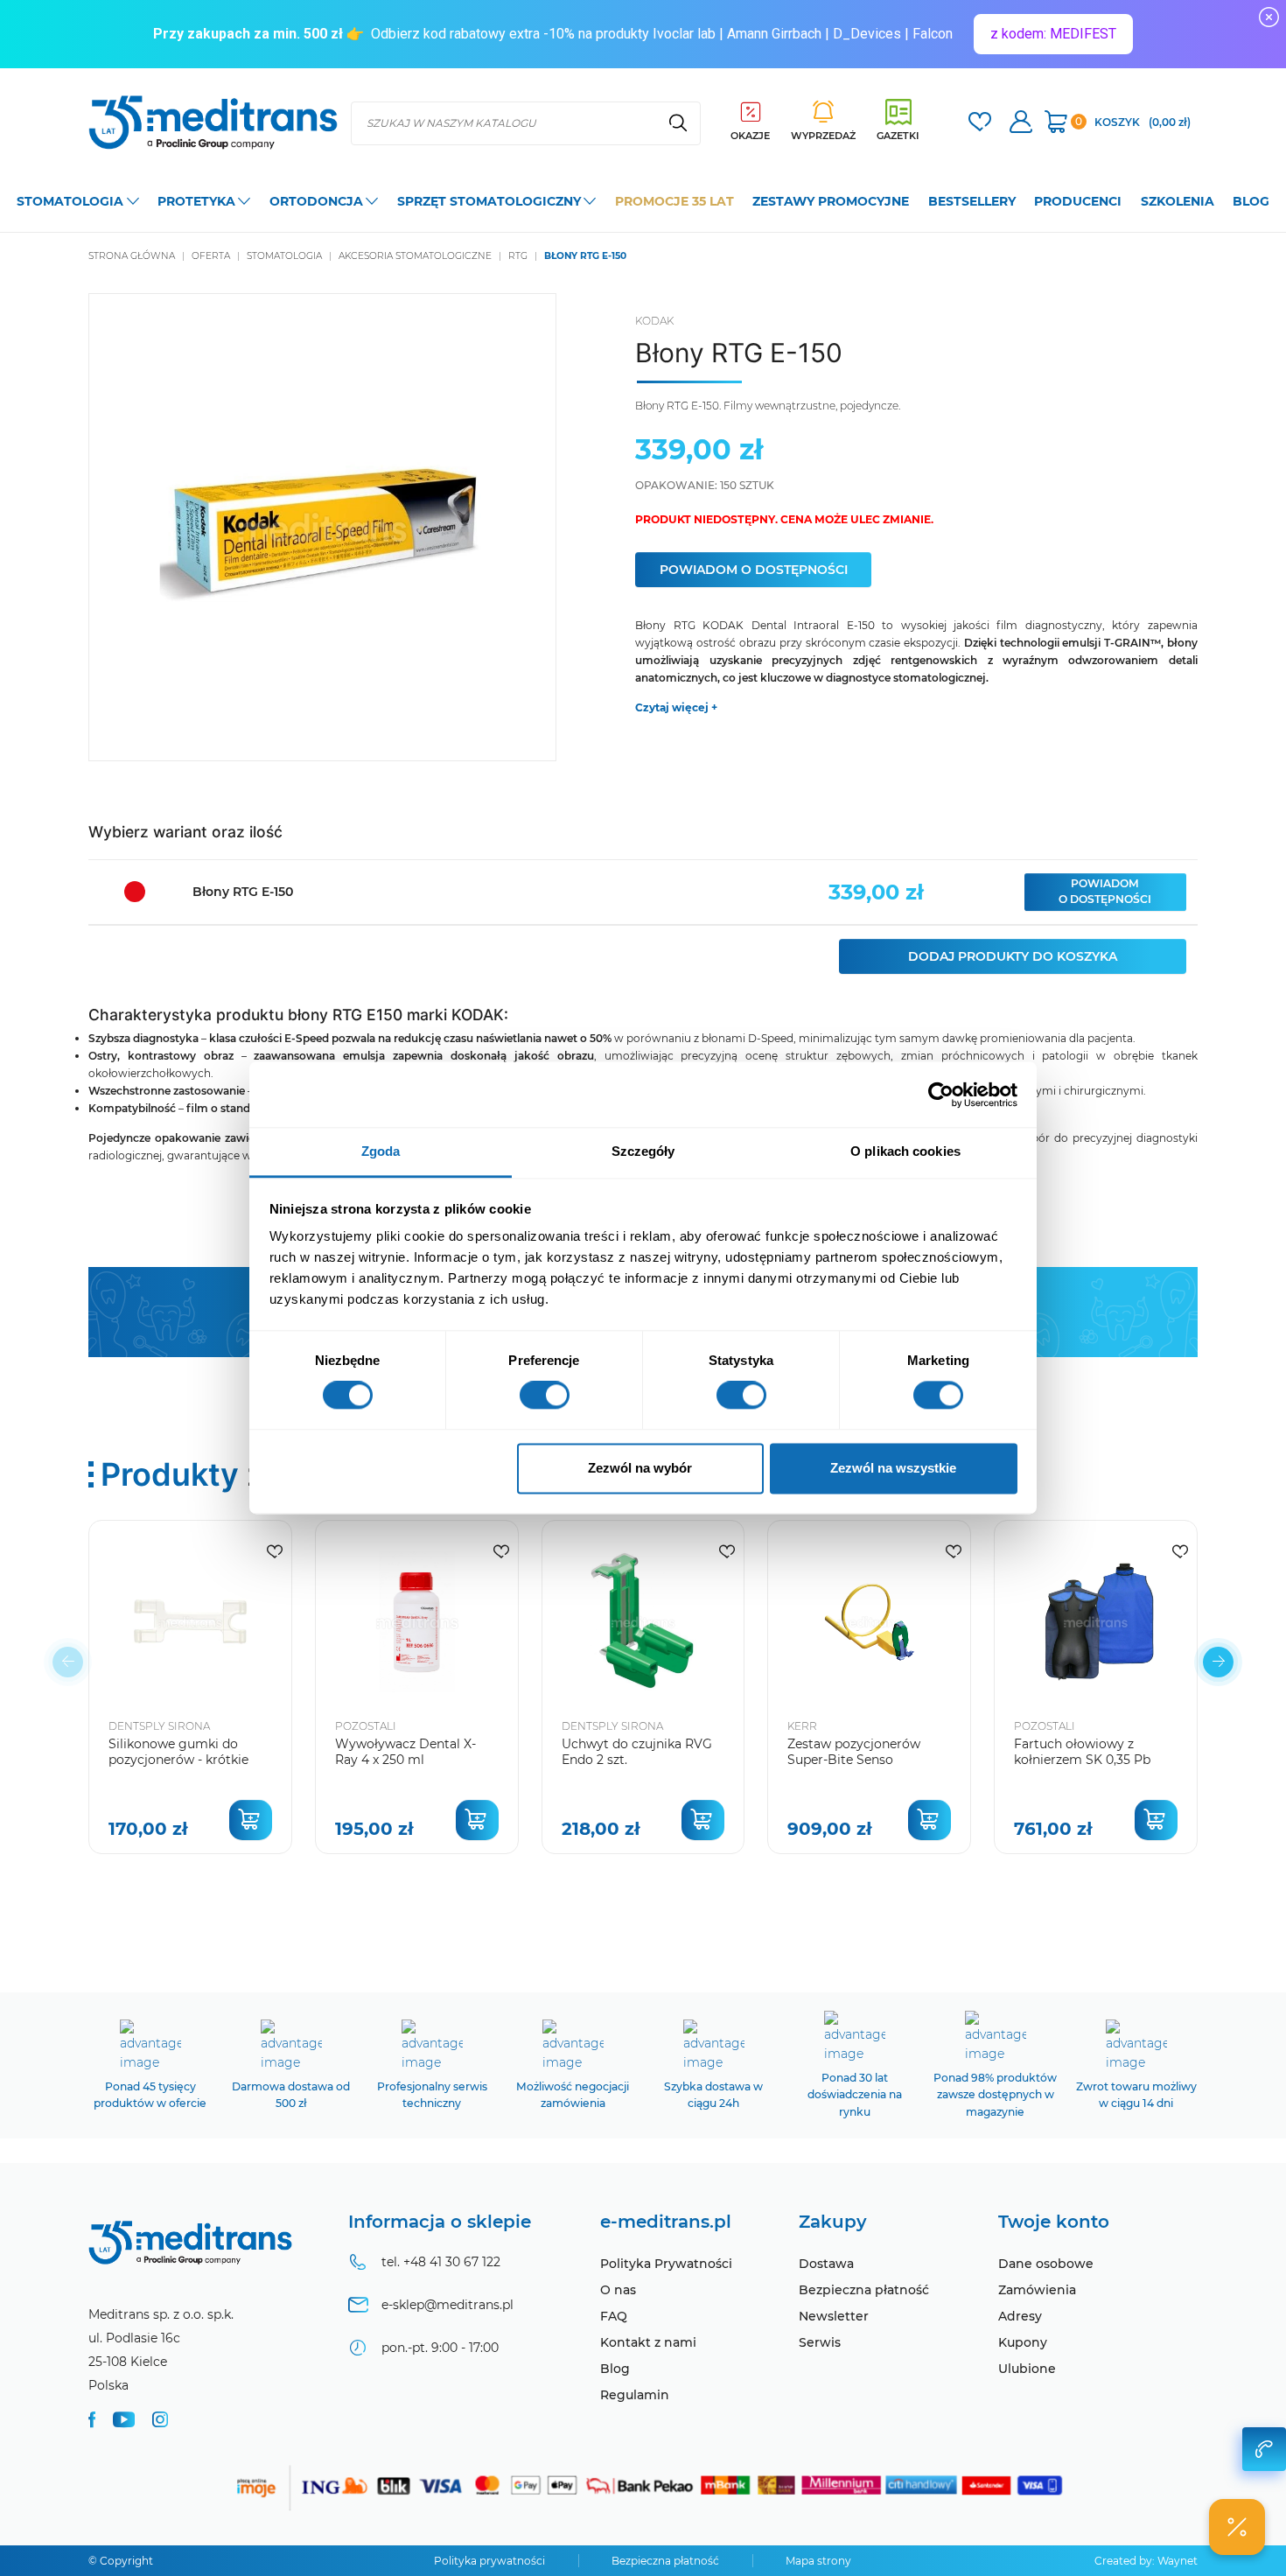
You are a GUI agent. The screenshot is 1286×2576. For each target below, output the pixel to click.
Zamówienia (1037, 2290)
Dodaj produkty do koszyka (1013, 956)
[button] (1218, 1662)
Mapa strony (818, 2561)
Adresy (1020, 2316)
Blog (615, 2369)
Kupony (1023, 2342)
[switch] (545, 1396)
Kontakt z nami (648, 2342)
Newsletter (834, 2316)
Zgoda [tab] (381, 1151)
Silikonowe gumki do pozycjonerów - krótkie (178, 1752)
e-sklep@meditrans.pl (447, 2305)
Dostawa (826, 2264)
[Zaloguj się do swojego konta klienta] (1021, 124)
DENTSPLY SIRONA (159, 1726)
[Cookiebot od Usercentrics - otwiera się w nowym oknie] (941, 1095)
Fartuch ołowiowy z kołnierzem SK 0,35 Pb (1082, 1752)
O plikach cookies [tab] (905, 1151)
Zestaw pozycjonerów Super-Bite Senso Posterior (854, 1760)
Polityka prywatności (489, 2561)
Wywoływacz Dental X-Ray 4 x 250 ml (405, 1752)
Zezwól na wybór (640, 1468)
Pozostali (366, 1726)
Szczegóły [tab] (643, 1151)
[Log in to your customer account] (980, 124)
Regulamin (635, 2395)
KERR (802, 1726)
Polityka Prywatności (666, 2264)
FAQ (614, 2316)
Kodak (654, 321)
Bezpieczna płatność (864, 2290)
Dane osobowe (1046, 2264)
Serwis (820, 2342)
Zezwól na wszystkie (893, 1468)
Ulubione (1027, 2369)
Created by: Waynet (1146, 2561)
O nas (618, 2290)
